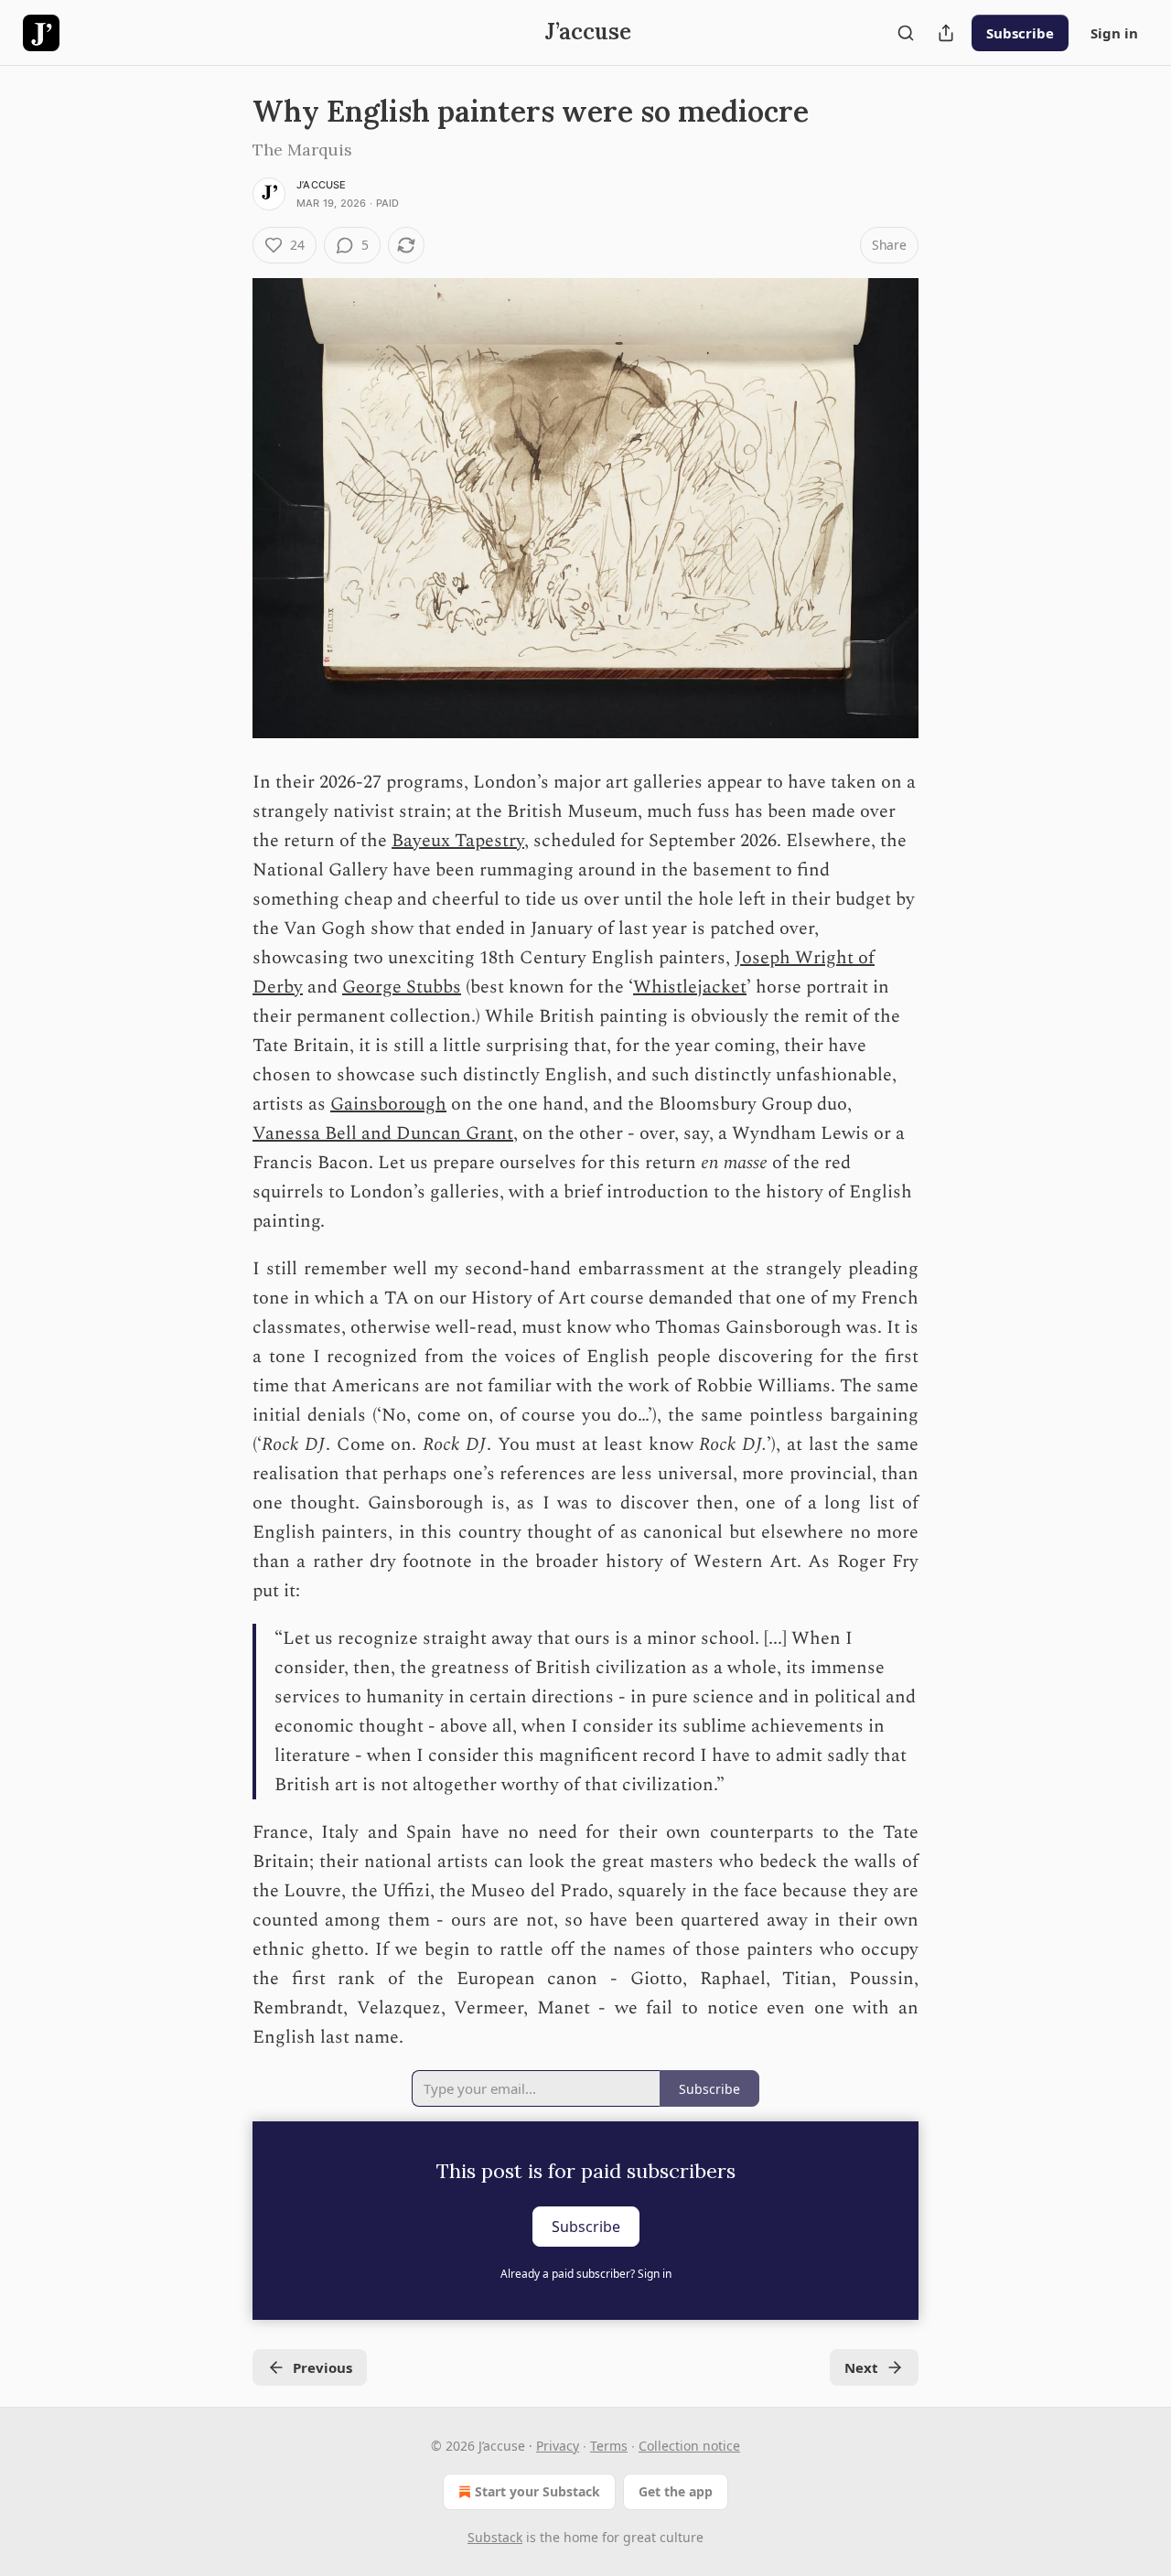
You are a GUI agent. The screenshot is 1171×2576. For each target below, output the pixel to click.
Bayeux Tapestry (458, 841)
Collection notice (689, 2446)
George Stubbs (402, 987)
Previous (322, 2367)
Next (861, 2367)
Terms (609, 2446)
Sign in (1114, 33)
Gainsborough (388, 1104)
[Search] (906, 33)
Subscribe (1020, 33)
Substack (495, 2537)
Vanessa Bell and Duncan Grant (383, 1133)
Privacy (558, 2446)
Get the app (676, 2491)
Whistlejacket (690, 987)
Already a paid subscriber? (586, 2274)
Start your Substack (537, 2491)
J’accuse (322, 185)
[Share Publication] (946, 33)
